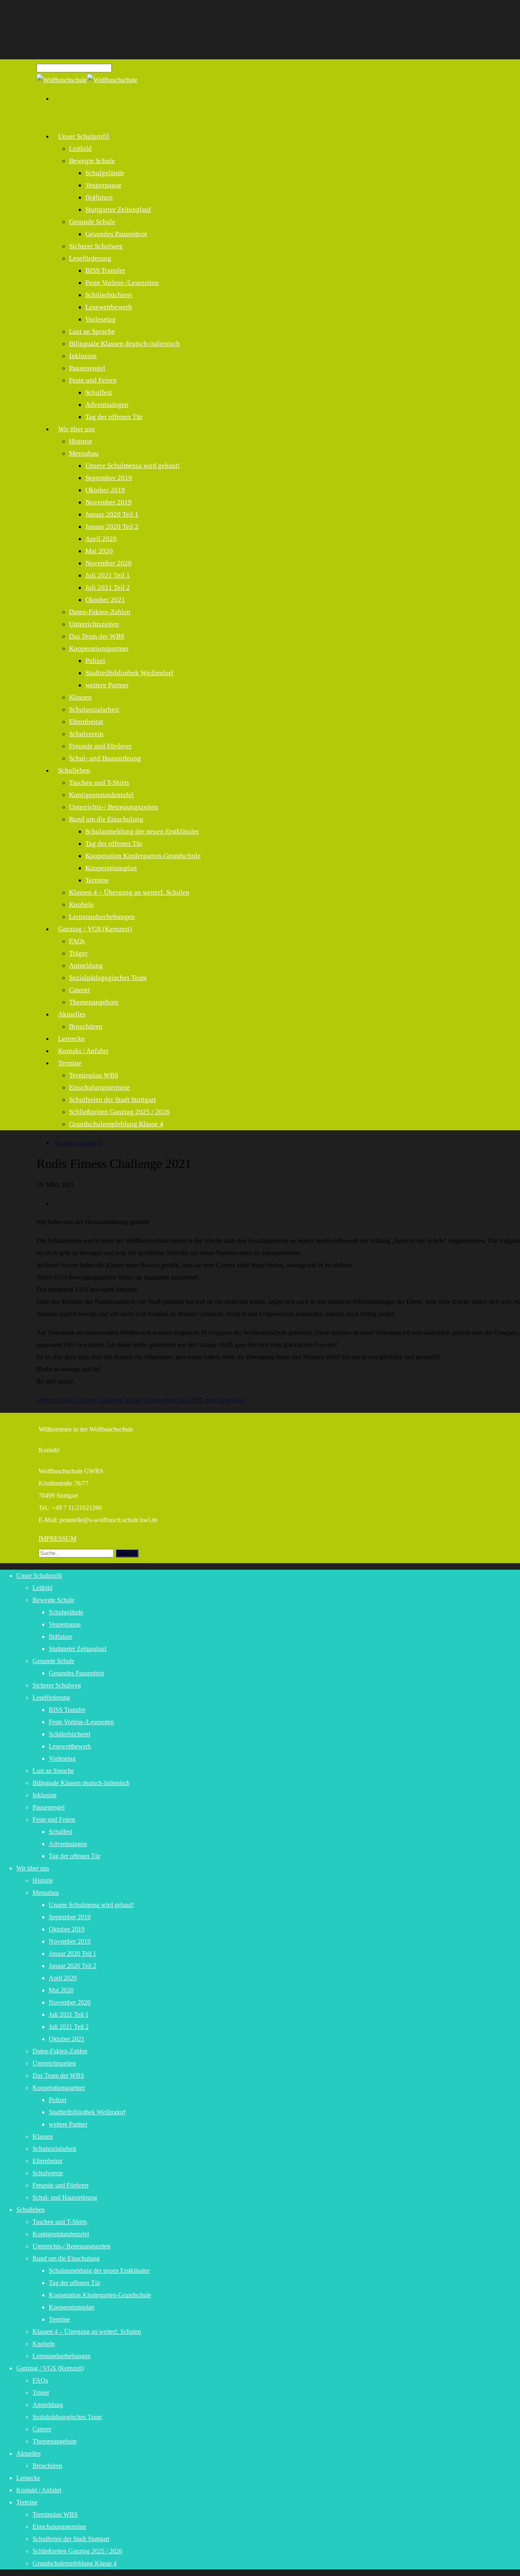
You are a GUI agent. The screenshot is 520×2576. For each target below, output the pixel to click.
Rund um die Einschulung (106, 819)
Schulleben (74, 770)
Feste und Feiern (93, 380)
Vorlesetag (101, 319)
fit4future (99, 197)
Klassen (80, 697)
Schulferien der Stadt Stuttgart (113, 1100)
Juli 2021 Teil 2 (108, 588)
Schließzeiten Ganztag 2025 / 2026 (119, 1112)
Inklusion (83, 356)
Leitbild (80, 149)
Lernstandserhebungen (62, 2356)
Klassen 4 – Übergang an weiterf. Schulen (129, 892)
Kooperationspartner (99, 648)
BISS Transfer (105, 270)
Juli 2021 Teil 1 (108, 575)
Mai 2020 (99, 551)
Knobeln (81, 905)
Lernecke (28, 2478)
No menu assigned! (78, 1143)
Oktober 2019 (105, 490)
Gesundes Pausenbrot (116, 234)
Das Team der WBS (97, 636)
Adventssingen (107, 405)
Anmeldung (86, 965)
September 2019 (109, 478)
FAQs (77, 941)
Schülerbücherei (109, 295)
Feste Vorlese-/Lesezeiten (122, 283)
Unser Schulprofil (84, 136)
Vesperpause (103, 185)
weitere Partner (107, 685)
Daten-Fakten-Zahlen (100, 612)
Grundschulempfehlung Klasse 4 (116, 1124)
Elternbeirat (86, 722)
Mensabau (84, 453)
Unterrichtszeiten (94, 624)
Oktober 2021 (105, 600)
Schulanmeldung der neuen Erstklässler (142, 831)
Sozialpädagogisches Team (108, 978)
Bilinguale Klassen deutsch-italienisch (125, 344)
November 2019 (108, 502)
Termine (97, 880)
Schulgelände (105, 173)
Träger (78, 953)
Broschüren (86, 1026)
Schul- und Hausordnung (105, 758)
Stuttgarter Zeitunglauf (118, 210)
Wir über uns (77, 429)
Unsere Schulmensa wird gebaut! (133, 466)
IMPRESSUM (57, 1539)
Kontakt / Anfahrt (83, 1051)
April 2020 (101, 539)
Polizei (95, 661)
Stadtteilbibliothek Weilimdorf (129, 673)
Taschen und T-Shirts (99, 783)
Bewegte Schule (92, 161)
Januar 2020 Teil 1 (112, 514)
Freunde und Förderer (100, 746)
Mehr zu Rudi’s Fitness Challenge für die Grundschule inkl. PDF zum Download (141, 1400)
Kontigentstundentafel (101, 795)
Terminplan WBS (94, 1075)
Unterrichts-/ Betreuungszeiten (114, 807)
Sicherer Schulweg (96, 246)
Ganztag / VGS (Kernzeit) (95, 929)
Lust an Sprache (92, 331)
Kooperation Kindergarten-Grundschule (143, 856)
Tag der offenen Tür (114, 417)
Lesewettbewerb (109, 307)
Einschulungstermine (100, 1087)
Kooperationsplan (111, 868)
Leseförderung (90, 258)
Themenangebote (94, 1002)
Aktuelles (72, 1014)
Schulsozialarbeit (94, 709)
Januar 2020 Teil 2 (112, 527)
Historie (81, 441)
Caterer (80, 990)
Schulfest (99, 392)
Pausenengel (87, 368)
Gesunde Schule (92, 222)
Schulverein (86, 734)
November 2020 (108, 563)
